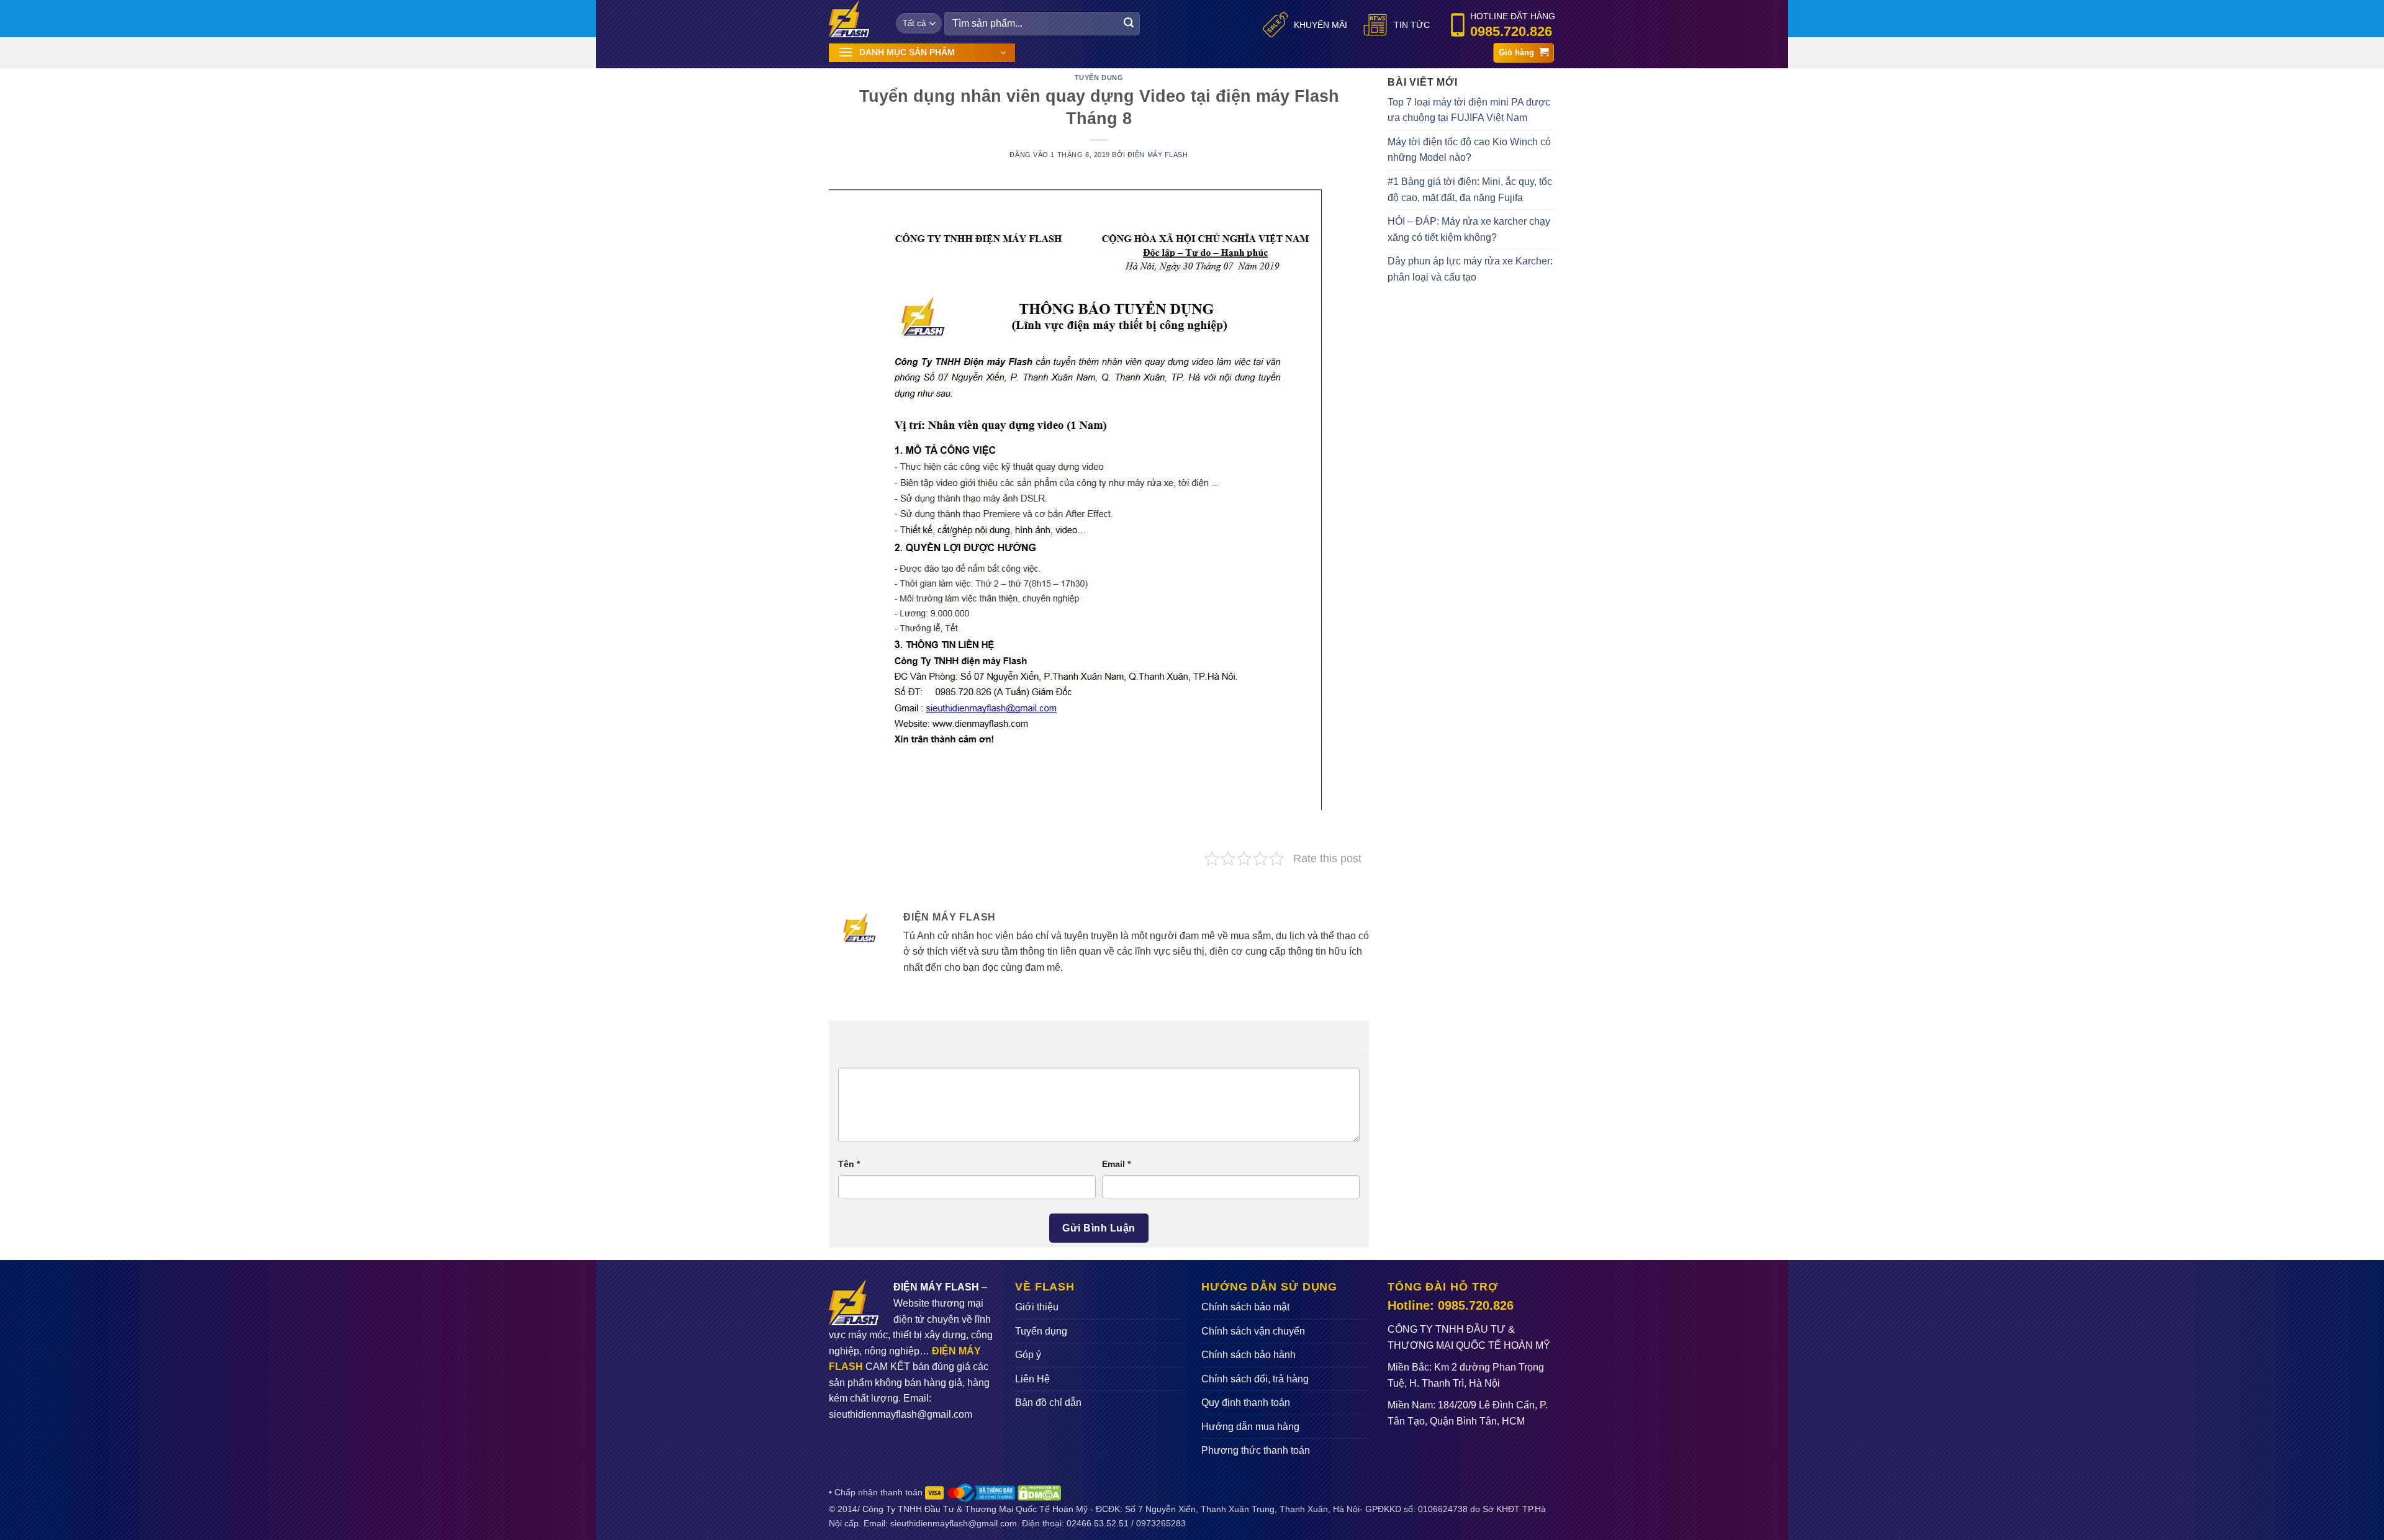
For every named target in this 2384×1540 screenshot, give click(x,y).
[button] (922, 53)
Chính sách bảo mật (1245, 1307)
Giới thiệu (1037, 1307)
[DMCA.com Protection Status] (1039, 1492)
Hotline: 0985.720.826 (1451, 1305)
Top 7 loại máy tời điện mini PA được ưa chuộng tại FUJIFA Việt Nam (1469, 110)
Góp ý (1028, 1355)
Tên (849, 1164)
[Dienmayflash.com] (853, 19)
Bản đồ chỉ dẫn (1048, 1403)
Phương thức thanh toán (1256, 1450)
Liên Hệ (1032, 1379)
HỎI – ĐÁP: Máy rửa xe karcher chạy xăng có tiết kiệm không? (1469, 229)
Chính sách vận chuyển (1253, 1331)
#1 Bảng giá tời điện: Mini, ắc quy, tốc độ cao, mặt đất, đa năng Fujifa (1470, 190)
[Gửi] (1129, 24)
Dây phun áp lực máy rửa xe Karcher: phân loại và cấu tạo (1470, 269)
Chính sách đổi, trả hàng (1255, 1379)
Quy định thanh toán (1246, 1403)
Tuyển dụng (1099, 78)
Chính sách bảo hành (1248, 1355)
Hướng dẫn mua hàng (1250, 1427)
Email (1116, 1164)
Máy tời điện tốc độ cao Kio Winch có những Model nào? (1469, 150)
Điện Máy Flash (1158, 155)
